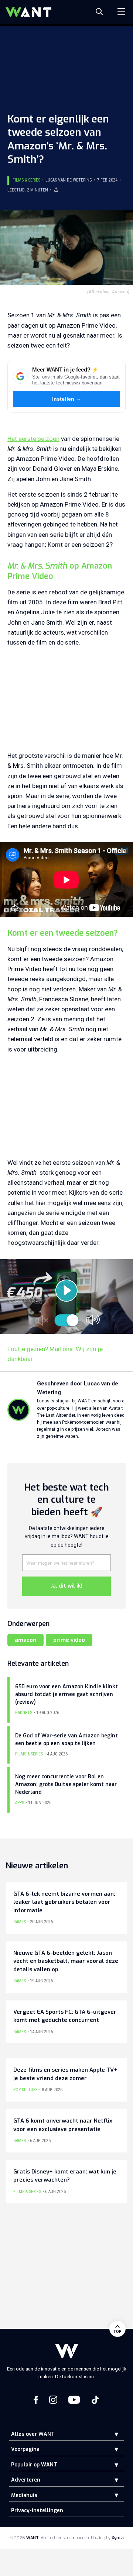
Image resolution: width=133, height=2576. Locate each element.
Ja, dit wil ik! (66, 1586)
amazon (25, 1640)
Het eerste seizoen (33, 439)
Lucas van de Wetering (69, 180)
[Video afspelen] (66, 1291)
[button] (111, 2434)
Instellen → (67, 399)
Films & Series (26, 180)
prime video (69, 1640)
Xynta (118, 2538)
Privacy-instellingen (37, 2511)
